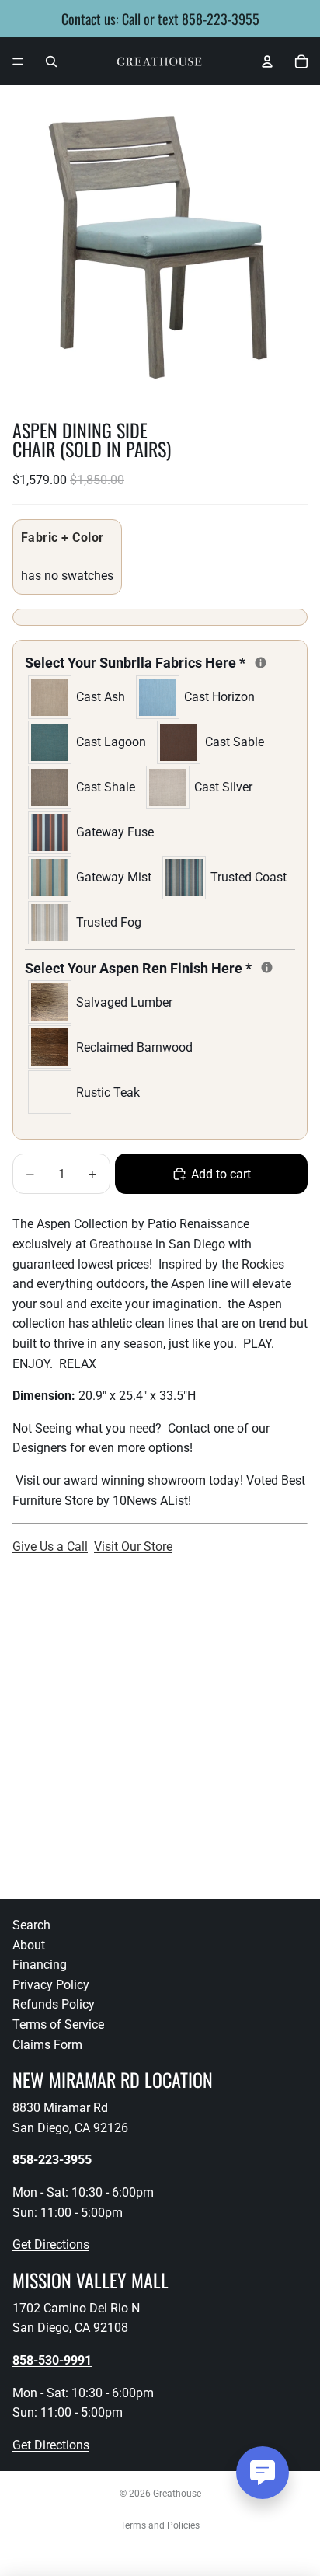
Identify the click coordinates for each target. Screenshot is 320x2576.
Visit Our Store (133, 1546)
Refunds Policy (54, 2004)
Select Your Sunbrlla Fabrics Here (160, 661)
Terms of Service (58, 2024)
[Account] (267, 61)
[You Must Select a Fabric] (261, 663)
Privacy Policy (51, 1985)
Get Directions (51, 2244)
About (29, 1945)
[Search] (51, 61)
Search (31, 1925)
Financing (40, 1965)
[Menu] (18, 61)
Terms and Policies (160, 2525)
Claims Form (47, 2045)
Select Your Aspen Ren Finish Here (160, 967)
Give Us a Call (50, 1546)
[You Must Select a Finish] (267, 967)
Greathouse (177, 2494)
